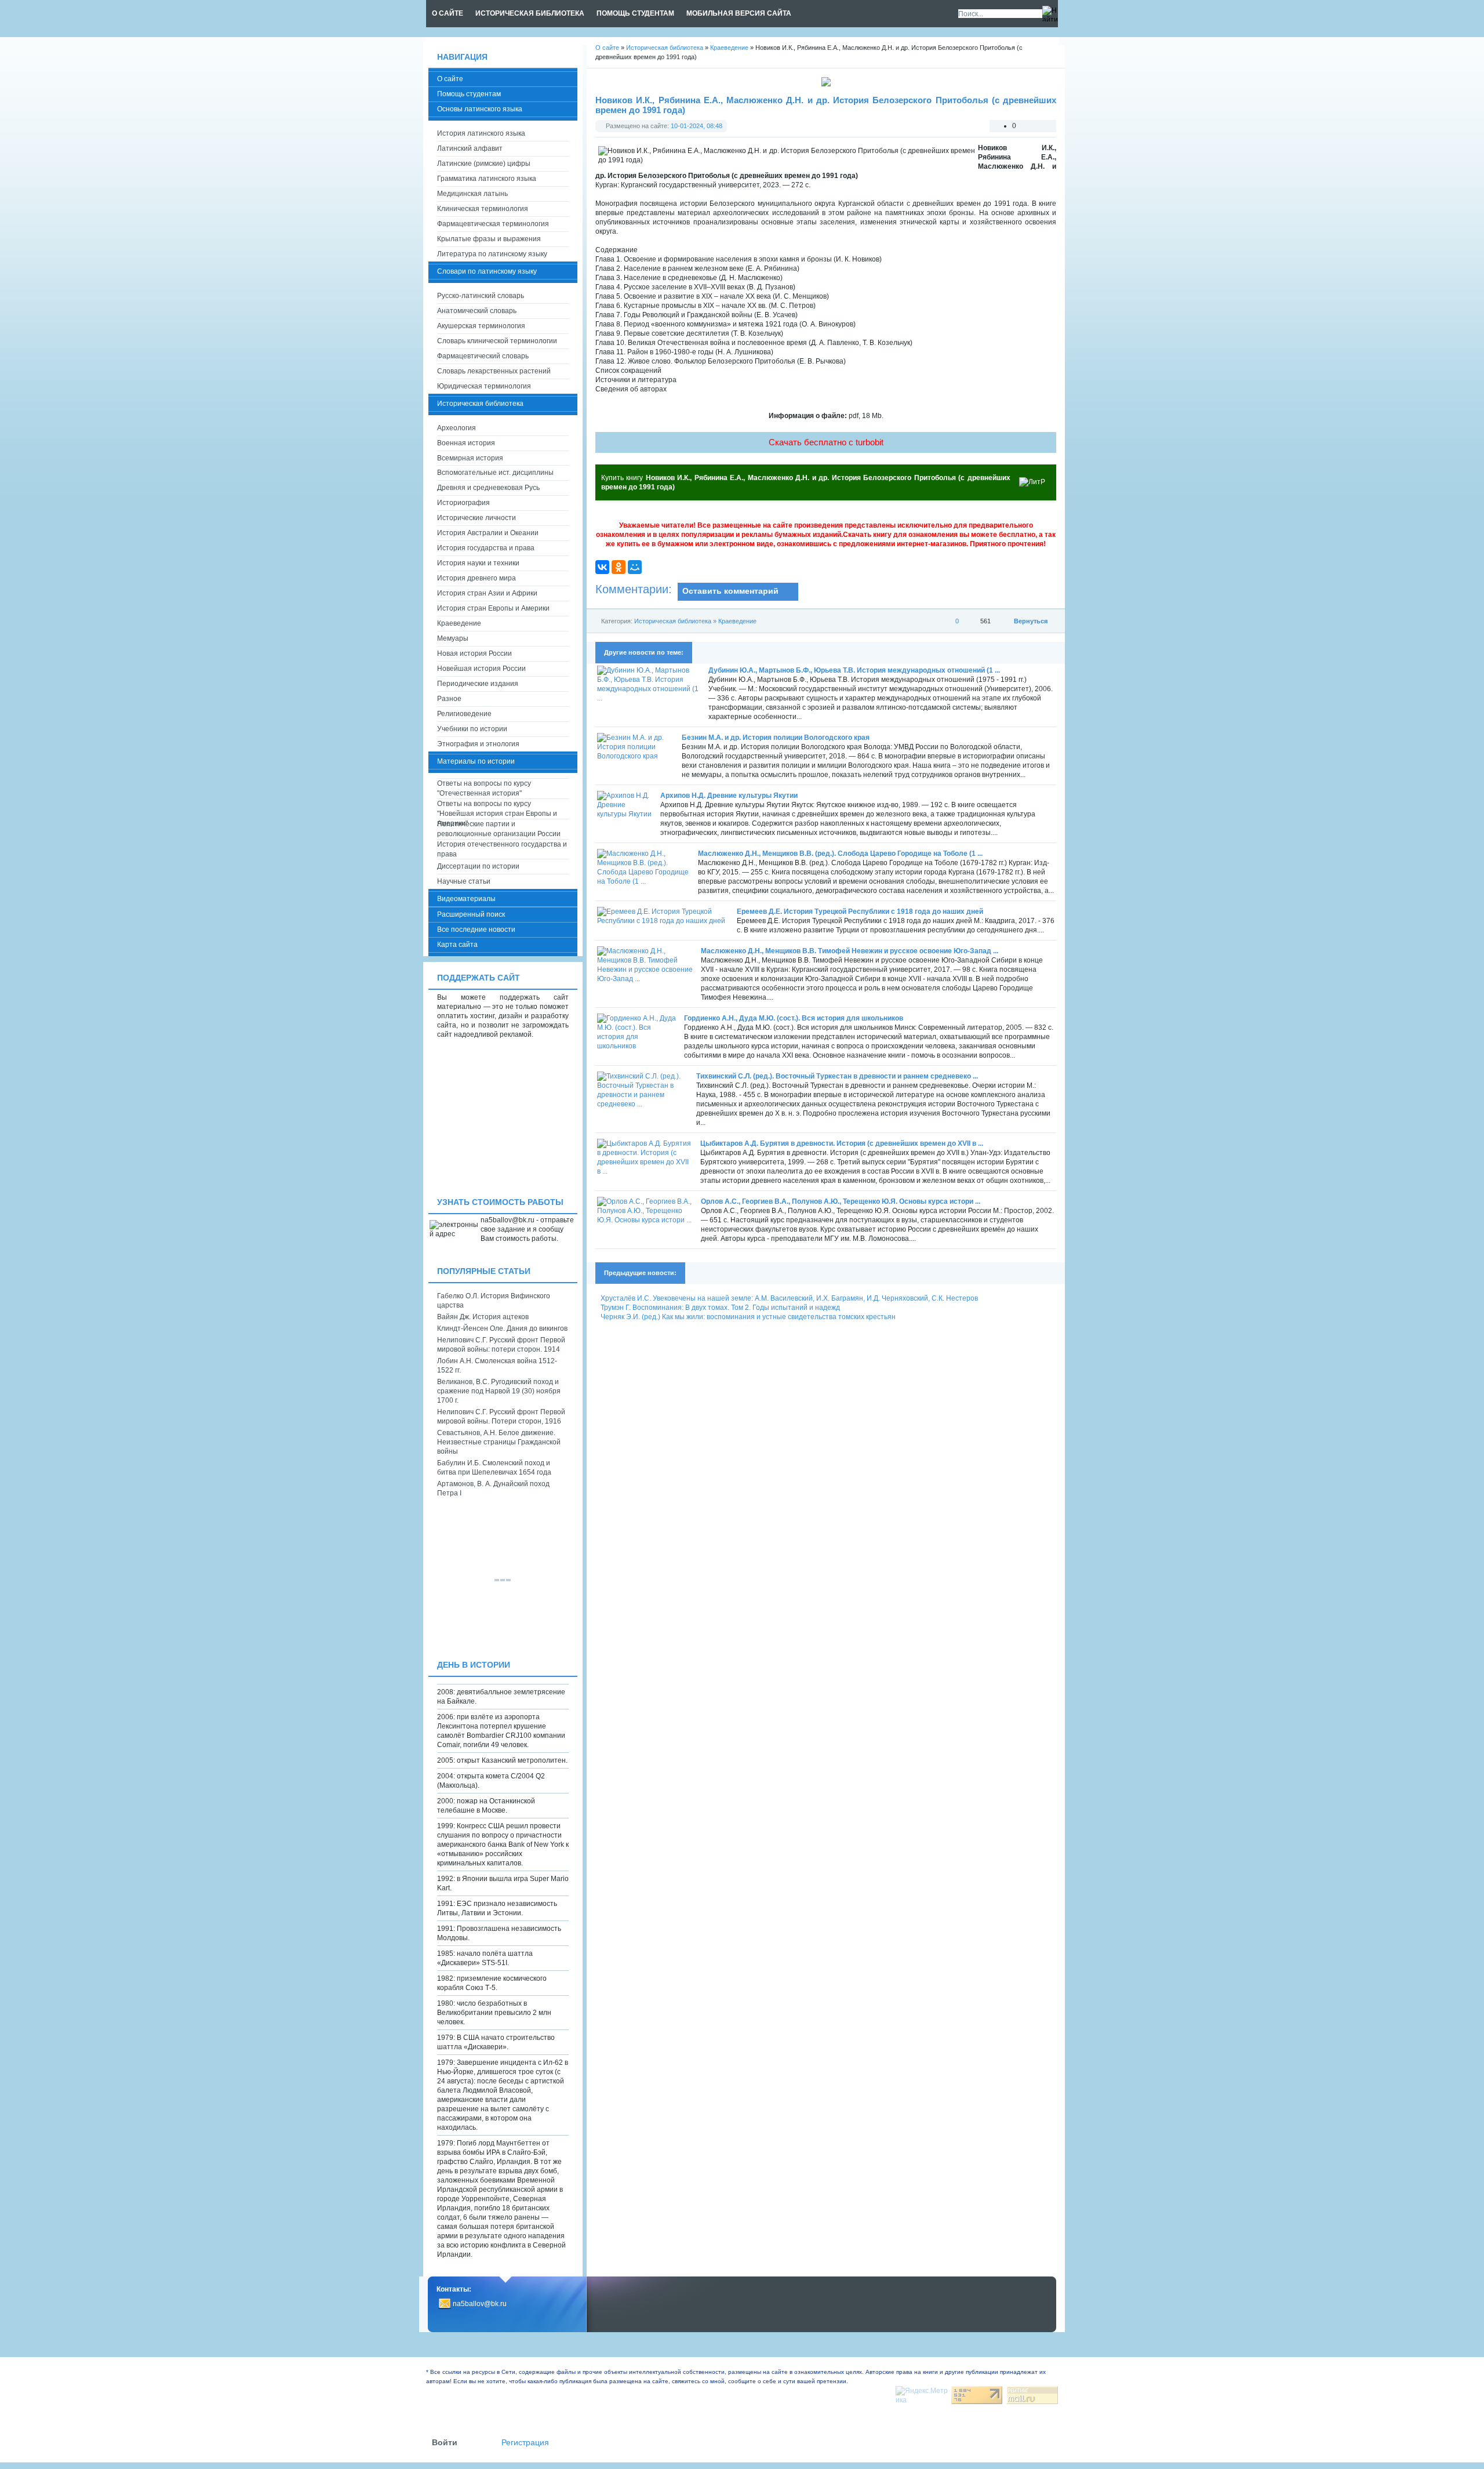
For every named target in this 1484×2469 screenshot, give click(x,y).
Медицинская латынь (472, 194)
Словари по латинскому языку (487, 271)
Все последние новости (476, 929)
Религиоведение (464, 714)
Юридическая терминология (484, 386)
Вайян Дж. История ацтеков (483, 1317)
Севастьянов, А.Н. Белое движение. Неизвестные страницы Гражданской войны (499, 1442)
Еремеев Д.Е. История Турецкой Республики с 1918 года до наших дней (860, 912)
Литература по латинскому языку (492, 254)
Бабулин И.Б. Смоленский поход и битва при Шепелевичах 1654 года (494, 1468)
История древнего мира (477, 578)
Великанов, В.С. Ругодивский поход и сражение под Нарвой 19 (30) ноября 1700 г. (499, 1391)
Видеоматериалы (466, 899)
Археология (457, 428)
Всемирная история (470, 458)
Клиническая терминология (483, 209)
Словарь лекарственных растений (494, 371)
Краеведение (737, 621)
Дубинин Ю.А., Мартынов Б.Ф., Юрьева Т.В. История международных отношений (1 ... (854, 670)
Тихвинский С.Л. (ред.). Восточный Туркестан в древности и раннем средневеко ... (837, 1076)
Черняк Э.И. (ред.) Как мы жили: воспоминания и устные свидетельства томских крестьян (748, 1317)
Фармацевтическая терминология (493, 224)
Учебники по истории (472, 729)
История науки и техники (478, 563)
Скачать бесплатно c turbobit (826, 442)
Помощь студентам (469, 94)
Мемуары (453, 638)
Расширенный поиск (471, 914)
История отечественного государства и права (502, 849)
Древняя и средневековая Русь (488, 488)
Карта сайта (457, 945)
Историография (463, 503)
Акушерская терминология (481, 326)
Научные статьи (464, 881)
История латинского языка (481, 133)
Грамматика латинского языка (487, 179)
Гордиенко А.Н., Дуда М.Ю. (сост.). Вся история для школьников (794, 1018)
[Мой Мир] (635, 567)
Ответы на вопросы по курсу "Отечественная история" (484, 788)
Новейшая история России (481, 669)
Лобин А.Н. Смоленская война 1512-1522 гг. (497, 1366)
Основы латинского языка (480, 109)
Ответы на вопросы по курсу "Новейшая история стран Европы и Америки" (497, 809)
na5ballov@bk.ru (480, 2304)
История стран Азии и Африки (487, 593)
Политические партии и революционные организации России (499, 829)
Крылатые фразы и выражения (489, 239)
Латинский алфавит (470, 148)
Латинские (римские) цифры (484, 164)
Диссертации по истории (478, 866)
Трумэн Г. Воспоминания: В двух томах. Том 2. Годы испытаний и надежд (720, 1308)
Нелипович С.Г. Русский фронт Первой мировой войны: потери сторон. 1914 (501, 1345)
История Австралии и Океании (488, 533)
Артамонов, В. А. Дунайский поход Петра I (493, 1488)
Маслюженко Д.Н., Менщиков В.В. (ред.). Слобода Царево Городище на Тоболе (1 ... (840, 854)
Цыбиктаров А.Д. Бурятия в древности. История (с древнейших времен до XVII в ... (842, 1143)
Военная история (466, 443)
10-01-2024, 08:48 (696, 126)
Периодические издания (478, 684)
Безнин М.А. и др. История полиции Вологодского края (776, 738)
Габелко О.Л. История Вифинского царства (494, 1301)
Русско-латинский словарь (481, 296)
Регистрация (525, 2443)
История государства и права (486, 548)
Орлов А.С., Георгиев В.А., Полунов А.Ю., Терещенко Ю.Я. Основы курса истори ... (841, 1201)
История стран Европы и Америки (493, 608)
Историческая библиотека (673, 621)
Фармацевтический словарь (483, 356)
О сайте (450, 79)
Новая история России (474, 653)
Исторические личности (477, 518)
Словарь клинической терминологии (497, 341)
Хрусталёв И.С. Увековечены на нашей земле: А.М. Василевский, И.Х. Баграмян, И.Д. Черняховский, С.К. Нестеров (789, 1298)
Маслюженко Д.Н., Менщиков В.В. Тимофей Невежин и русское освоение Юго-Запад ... (850, 951)
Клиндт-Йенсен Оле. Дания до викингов (502, 1328)
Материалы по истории (476, 761)
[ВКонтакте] (602, 567)
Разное (449, 699)
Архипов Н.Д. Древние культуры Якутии (729, 796)
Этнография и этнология (478, 744)
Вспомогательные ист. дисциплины (495, 473)
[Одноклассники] (619, 567)
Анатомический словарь (477, 311)
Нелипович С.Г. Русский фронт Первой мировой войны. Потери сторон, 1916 (501, 1417)
